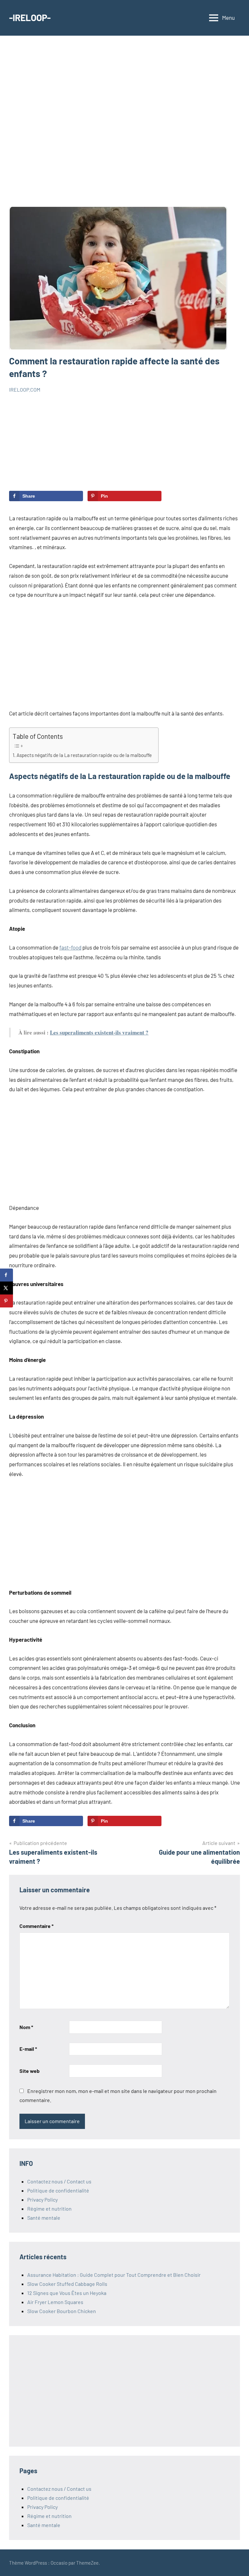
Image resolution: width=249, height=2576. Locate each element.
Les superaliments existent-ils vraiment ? (99, 1032)
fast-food (70, 947)
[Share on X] (6, 1288)
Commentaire (36, 1926)
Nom (26, 2027)
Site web (30, 2071)
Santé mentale (44, 2218)
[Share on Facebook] (6, 1275)
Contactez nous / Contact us (59, 2181)
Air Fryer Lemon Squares (55, 2302)
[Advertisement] (124, 126)
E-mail (28, 2049)
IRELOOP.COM (25, 390)
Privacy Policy (42, 2199)
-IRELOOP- (30, 18)
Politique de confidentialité (58, 2190)
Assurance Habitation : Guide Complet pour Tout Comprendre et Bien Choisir (114, 2275)
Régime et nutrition (49, 2209)
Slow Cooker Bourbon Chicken (62, 2311)
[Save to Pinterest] (6, 1301)
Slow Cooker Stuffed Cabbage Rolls (67, 2284)
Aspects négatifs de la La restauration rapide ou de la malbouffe (84, 755)
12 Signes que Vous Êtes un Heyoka (67, 2293)
